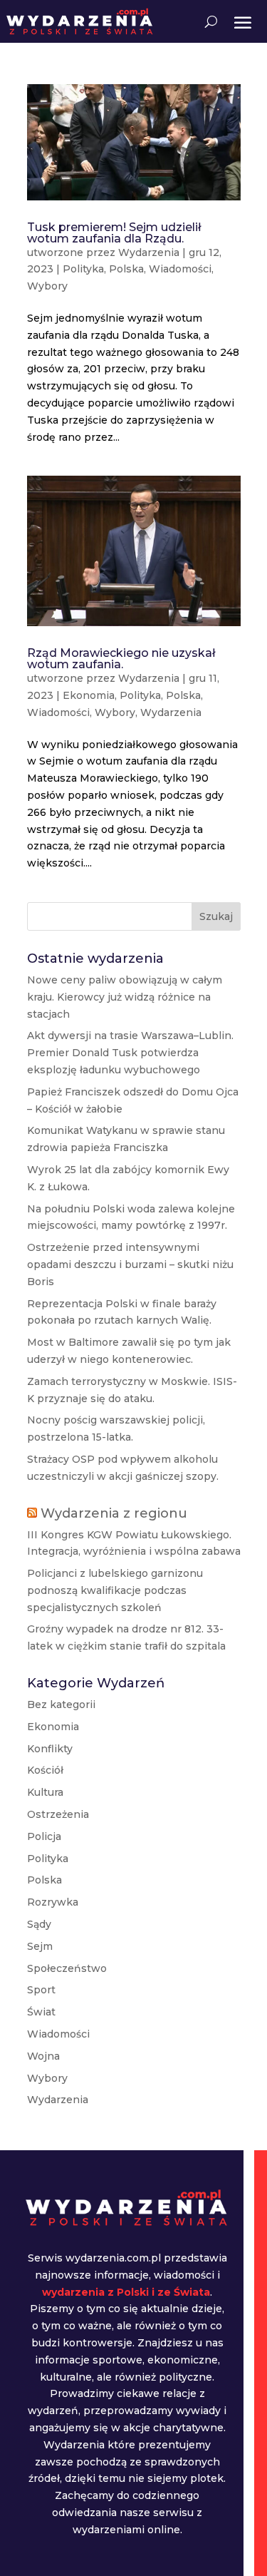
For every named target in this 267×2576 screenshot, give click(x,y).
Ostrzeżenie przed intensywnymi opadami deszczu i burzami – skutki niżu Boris (130, 1264)
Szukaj (216, 916)
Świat (41, 2012)
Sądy (39, 1924)
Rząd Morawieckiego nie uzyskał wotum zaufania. (121, 659)
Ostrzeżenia (58, 1814)
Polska (126, 269)
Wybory (47, 286)
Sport (41, 1990)
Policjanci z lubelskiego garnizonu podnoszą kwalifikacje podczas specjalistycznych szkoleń (115, 1590)
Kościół (45, 1770)
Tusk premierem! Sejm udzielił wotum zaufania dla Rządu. (114, 233)
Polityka (83, 269)
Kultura (45, 1792)
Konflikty (50, 1749)
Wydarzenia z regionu (114, 1513)
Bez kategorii (61, 1704)
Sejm (40, 1946)
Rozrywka (53, 1902)
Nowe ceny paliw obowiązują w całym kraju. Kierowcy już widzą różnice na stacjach (125, 997)
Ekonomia (89, 695)
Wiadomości (180, 269)
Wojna (43, 2056)
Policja (44, 1836)
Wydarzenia (149, 252)
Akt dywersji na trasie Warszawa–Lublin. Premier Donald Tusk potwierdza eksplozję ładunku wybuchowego (130, 1053)
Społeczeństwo (67, 1968)
